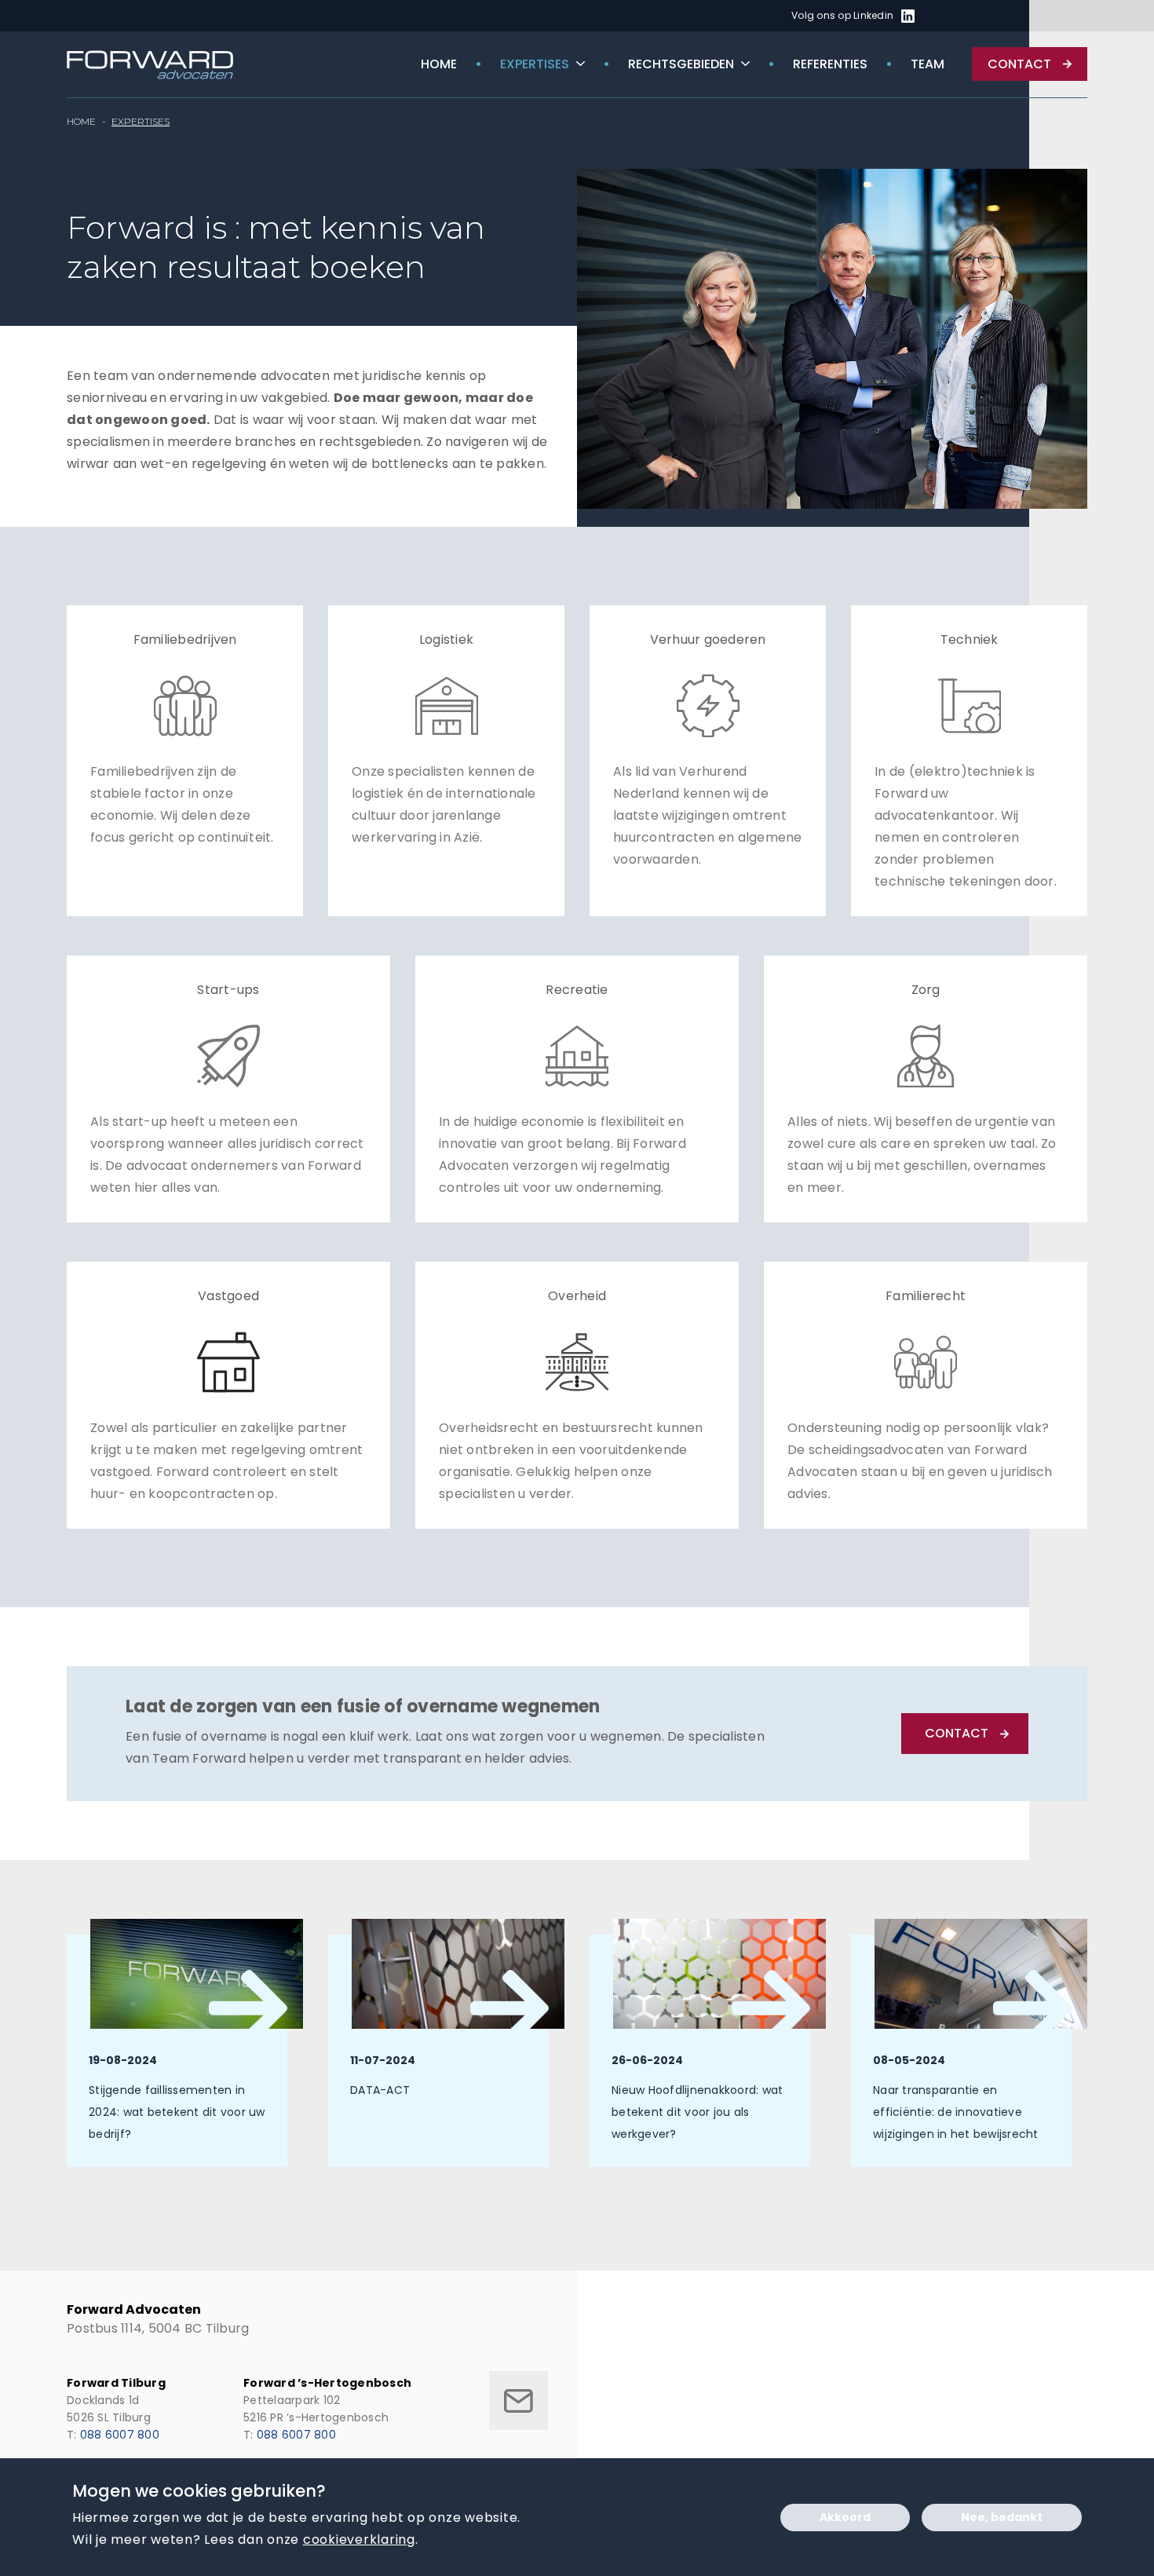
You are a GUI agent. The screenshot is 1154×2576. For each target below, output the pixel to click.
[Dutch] (940, 16)
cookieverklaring (359, 2539)
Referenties (830, 64)
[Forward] (152, 64)
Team (928, 64)
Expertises (535, 64)
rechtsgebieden (681, 64)
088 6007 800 (120, 2435)
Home (439, 64)
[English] (959, 16)
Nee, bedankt (1002, 2517)
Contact (1019, 64)
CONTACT (957, 1733)
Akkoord (845, 2517)
